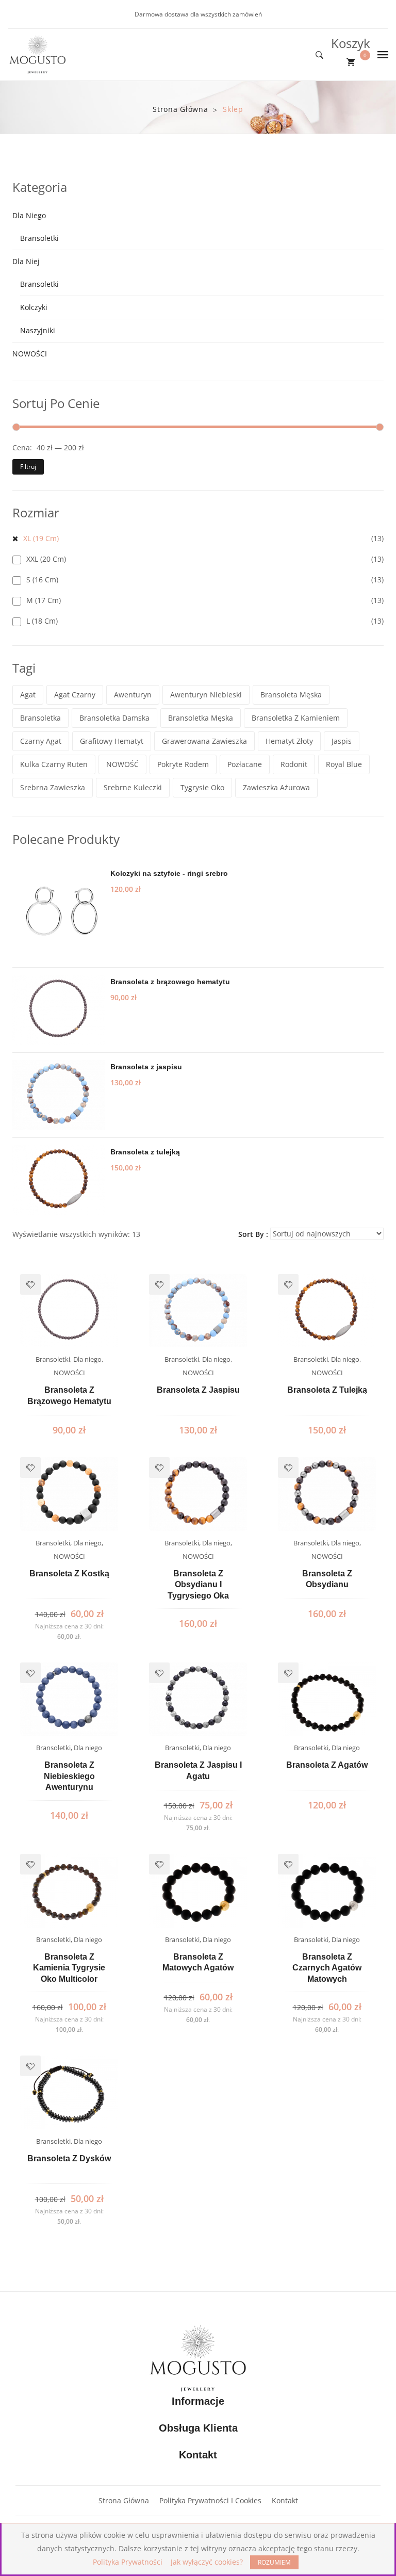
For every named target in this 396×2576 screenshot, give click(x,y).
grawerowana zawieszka (204, 741)
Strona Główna (124, 2500)
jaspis (342, 741)
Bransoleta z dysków (69, 2158)
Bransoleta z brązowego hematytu (69, 1396)
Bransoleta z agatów (327, 1765)
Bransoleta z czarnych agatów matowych (327, 1968)
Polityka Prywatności (128, 2562)
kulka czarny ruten (54, 764)
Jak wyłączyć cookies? (207, 2562)
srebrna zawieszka (53, 787)
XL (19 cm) (41, 538)
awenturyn (133, 695)
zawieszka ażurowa (276, 787)
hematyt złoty (289, 741)
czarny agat (41, 741)
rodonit (294, 764)
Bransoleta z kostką (69, 1574)
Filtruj (28, 467)
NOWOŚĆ (122, 764)
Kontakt (285, 2500)
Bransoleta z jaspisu (198, 1390)
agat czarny (75, 695)
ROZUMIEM (274, 2562)
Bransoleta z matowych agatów (198, 1962)
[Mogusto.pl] (38, 54)
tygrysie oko (202, 787)
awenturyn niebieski (206, 695)
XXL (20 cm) (46, 559)
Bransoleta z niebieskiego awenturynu (69, 1776)
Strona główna (180, 109)
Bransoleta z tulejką (327, 1390)
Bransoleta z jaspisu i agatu (198, 1771)
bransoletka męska (201, 718)
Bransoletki (39, 238)
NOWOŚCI (30, 354)
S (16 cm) (42, 580)
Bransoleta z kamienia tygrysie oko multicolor (69, 1968)
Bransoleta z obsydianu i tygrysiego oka (198, 1585)
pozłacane (245, 764)
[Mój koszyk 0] (351, 62)
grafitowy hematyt (112, 741)
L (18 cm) (42, 621)
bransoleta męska (291, 695)
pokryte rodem (183, 764)
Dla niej (26, 261)
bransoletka (40, 718)
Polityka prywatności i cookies (210, 2500)
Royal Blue (344, 764)
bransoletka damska (114, 718)
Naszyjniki (38, 330)
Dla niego (29, 215)
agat (28, 695)
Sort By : (253, 1234)
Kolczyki (34, 307)
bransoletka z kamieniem (296, 718)
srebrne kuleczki (133, 787)
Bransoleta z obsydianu (327, 1579)
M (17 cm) (44, 600)
